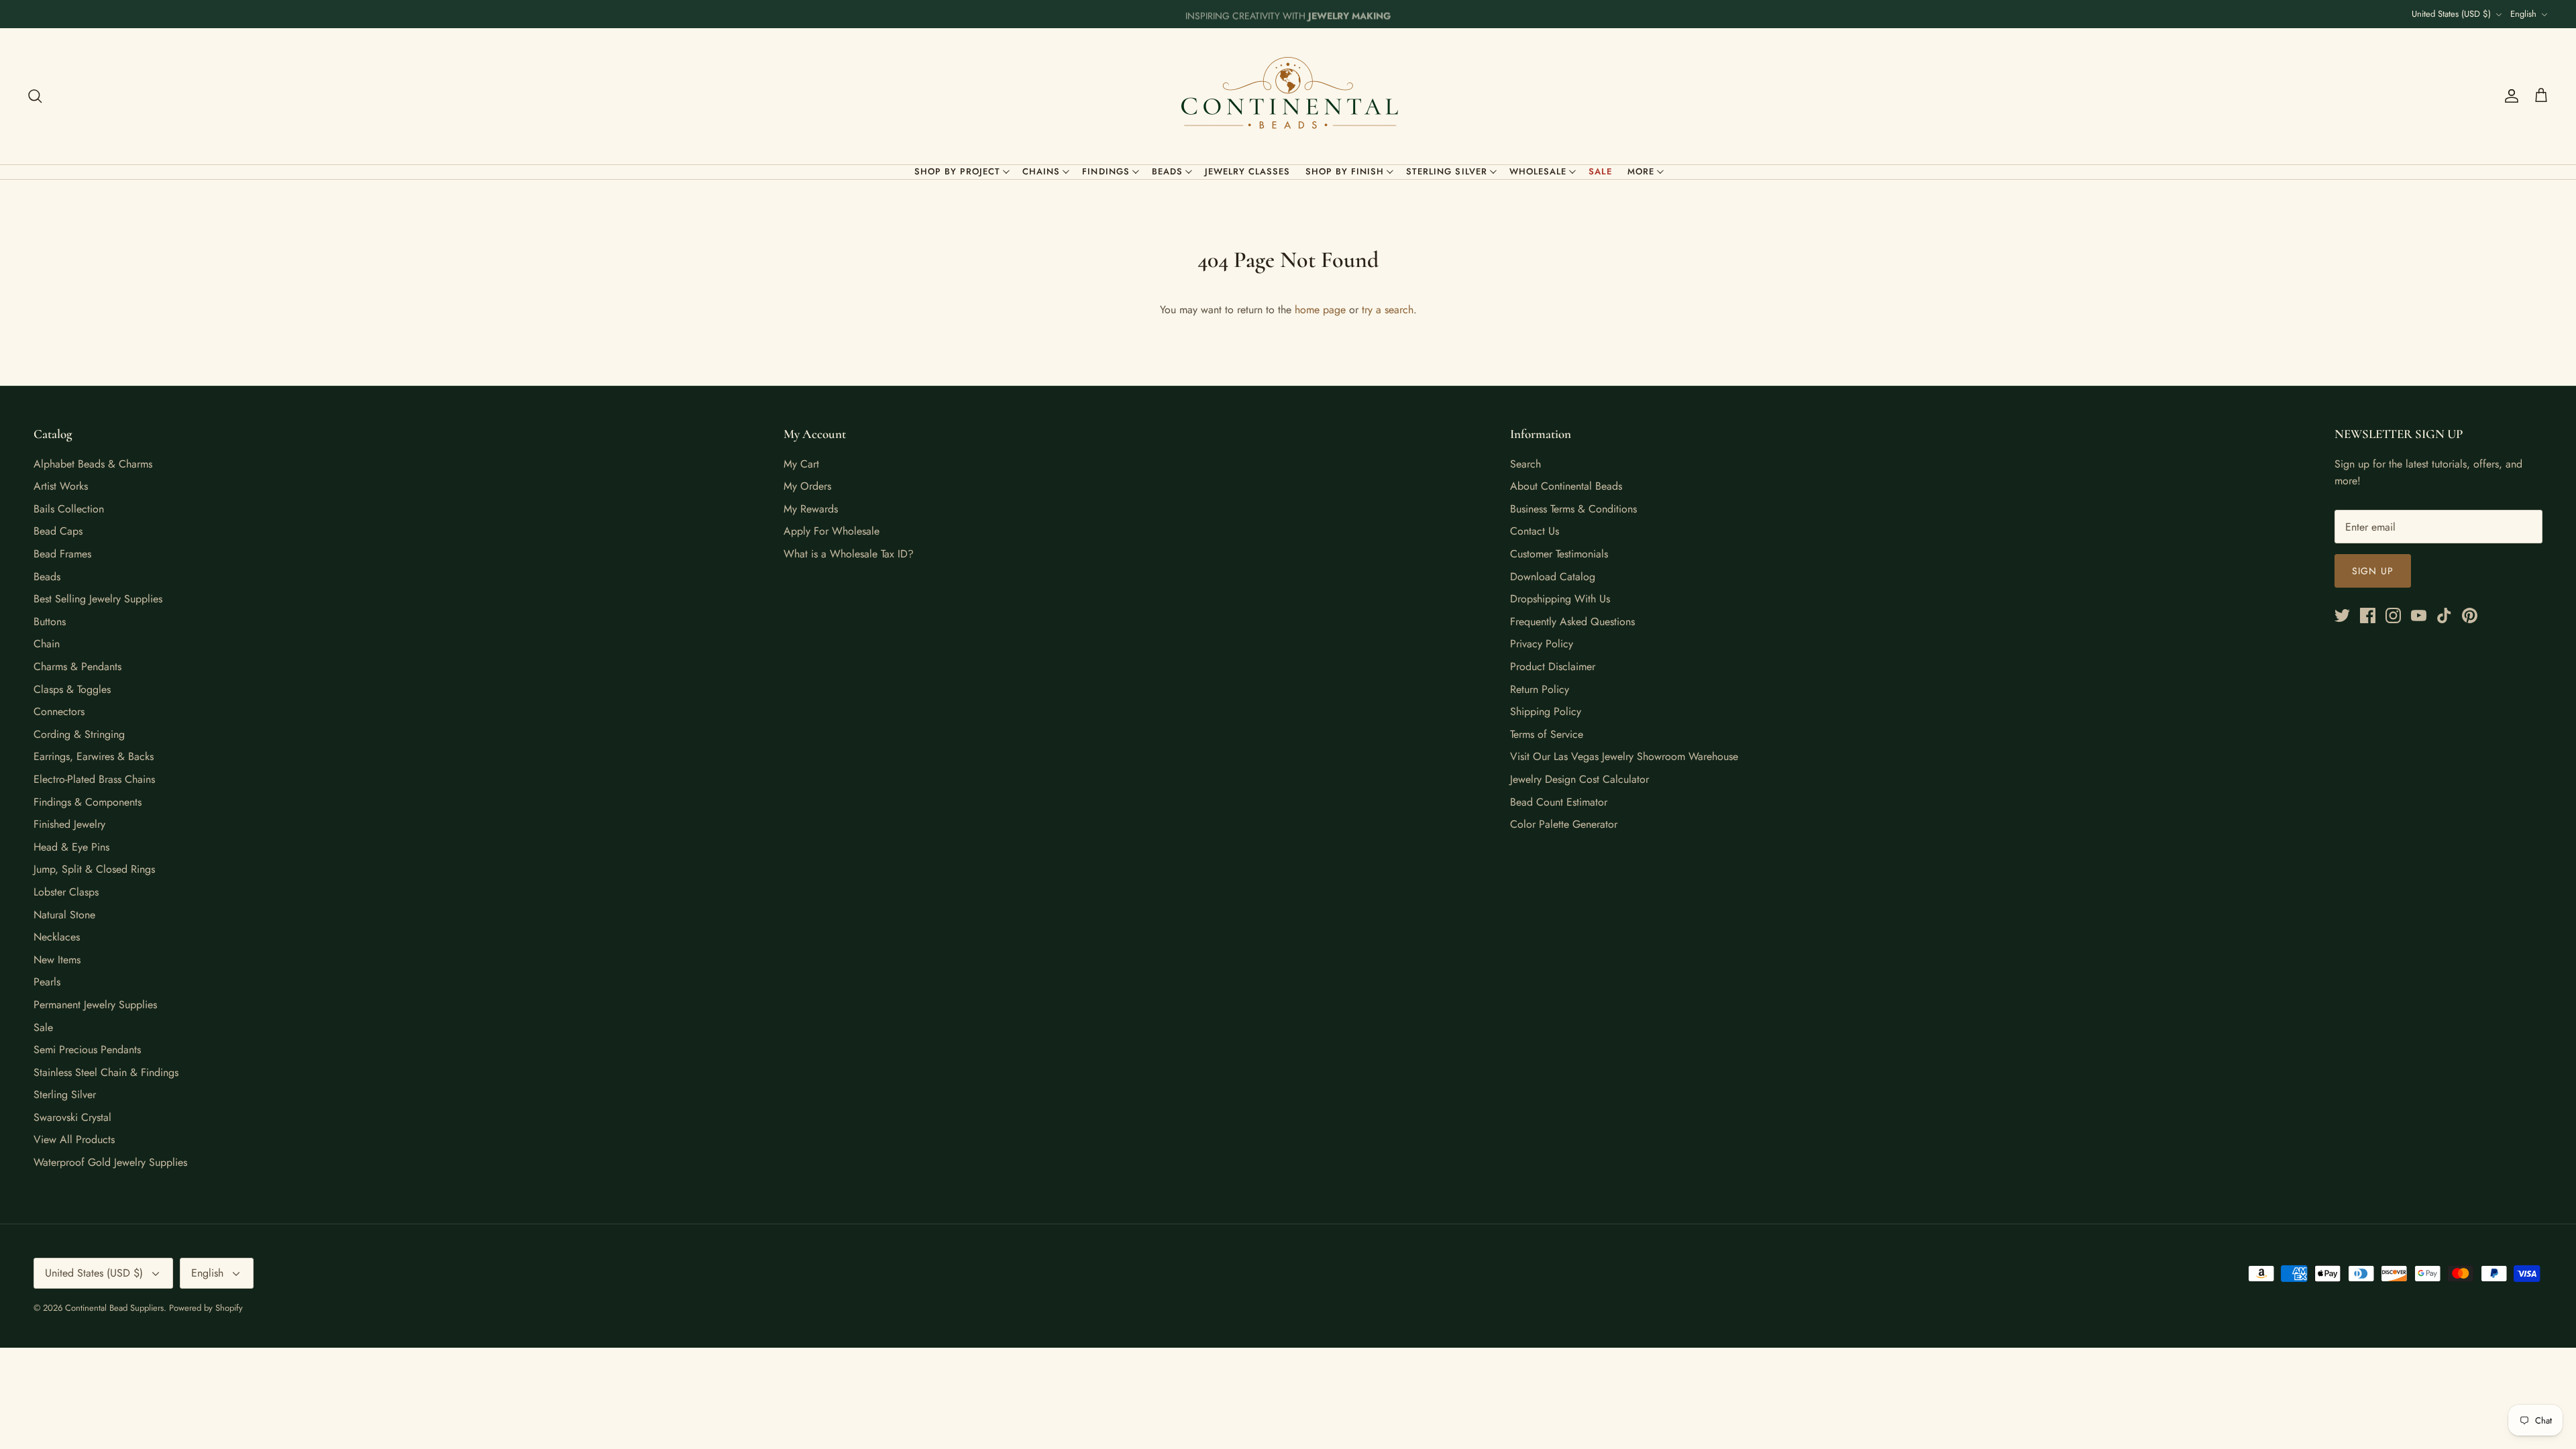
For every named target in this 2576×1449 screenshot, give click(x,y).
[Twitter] (2342, 615)
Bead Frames (62, 554)
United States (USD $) (2451, 14)
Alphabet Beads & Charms (93, 464)
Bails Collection (69, 509)
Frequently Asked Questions (1572, 622)
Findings (1106, 171)
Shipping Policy (1546, 711)
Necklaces (57, 937)
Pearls (47, 982)
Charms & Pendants (77, 666)
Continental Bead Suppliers (114, 1308)
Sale (1601, 171)
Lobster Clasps (66, 892)
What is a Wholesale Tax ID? (849, 554)
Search (1525, 464)
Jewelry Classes (1248, 171)
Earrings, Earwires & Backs (94, 756)
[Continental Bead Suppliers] (1288, 96)
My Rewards (811, 509)
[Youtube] (2419, 615)
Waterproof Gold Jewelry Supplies (110, 1162)
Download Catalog (1553, 577)
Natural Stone (64, 915)
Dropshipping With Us (1560, 599)
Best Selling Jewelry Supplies (98, 599)
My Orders (807, 486)
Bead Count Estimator (1559, 802)
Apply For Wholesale (831, 531)
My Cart (801, 464)
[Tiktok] (2444, 615)
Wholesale (1538, 171)
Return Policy (1540, 689)
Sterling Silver (1447, 171)
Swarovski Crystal (72, 1117)
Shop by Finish (1345, 171)
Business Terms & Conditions (1573, 509)
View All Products (74, 1139)
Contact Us (1535, 531)
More (1641, 171)
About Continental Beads (1566, 486)
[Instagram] (2393, 615)
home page (1320, 310)
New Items (57, 960)
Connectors (59, 711)
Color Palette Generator (1564, 824)
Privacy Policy (1542, 644)
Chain (47, 644)
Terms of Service (1547, 734)
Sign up (2373, 571)
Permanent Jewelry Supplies (95, 1005)
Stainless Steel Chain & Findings (106, 1072)
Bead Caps (58, 531)
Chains (1041, 171)
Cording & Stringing (79, 734)
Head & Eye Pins (71, 847)
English (2523, 14)
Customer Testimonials (1559, 554)
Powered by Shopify (206, 1308)
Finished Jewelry (69, 824)
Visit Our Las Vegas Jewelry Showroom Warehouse (1624, 756)
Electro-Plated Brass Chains (94, 779)
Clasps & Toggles (72, 689)
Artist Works (61, 486)
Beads (1167, 171)
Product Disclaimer (1553, 666)
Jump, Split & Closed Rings (94, 869)
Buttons (50, 622)
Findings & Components (88, 802)
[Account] (2509, 96)
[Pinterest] (2470, 615)
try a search (1388, 310)
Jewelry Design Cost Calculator (1579, 779)
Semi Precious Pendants (87, 1050)
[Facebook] (2368, 615)
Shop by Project (958, 171)
